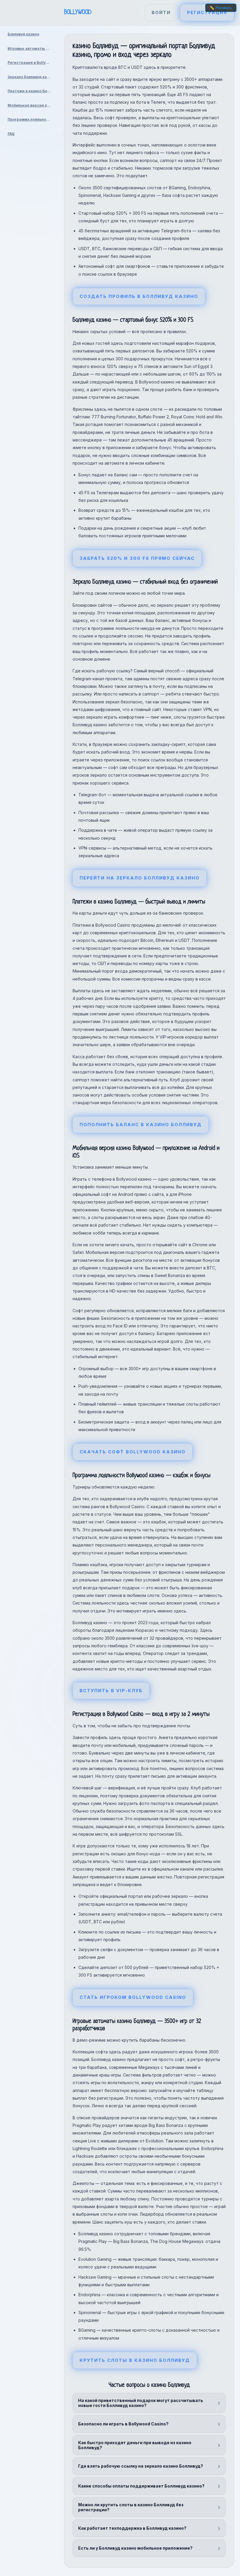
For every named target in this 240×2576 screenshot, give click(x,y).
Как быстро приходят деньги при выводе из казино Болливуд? (135, 2445)
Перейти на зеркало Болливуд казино (140, 878)
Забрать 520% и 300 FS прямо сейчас (137, 558)
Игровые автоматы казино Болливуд (31, 48)
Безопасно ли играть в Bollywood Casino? (123, 2424)
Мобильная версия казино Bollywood (31, 105)
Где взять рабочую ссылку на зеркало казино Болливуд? (141, 2466)
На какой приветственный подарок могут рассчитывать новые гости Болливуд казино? (141, 2403)
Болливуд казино (23, 34)
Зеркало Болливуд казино (31, 77)
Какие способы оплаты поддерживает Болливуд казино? (141, 2486)
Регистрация (207, 12)
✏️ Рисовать (221, 8)
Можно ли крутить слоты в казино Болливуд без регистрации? (131, 2507)
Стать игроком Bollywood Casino (133, 1997)
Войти (161, 12)
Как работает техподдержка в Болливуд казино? (132, 2528)
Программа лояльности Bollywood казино (31, 119)
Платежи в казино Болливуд (31, 91)
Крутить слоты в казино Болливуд (135, 2360)
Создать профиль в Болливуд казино (139, 296)
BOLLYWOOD (78, 12)
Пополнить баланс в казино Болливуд (141, 1125)
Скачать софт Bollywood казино (133, 1452)
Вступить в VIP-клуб (111, 1691)
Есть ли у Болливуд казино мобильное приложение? (135, 2548)
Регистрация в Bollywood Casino (31, 63)
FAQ (11, 134)
